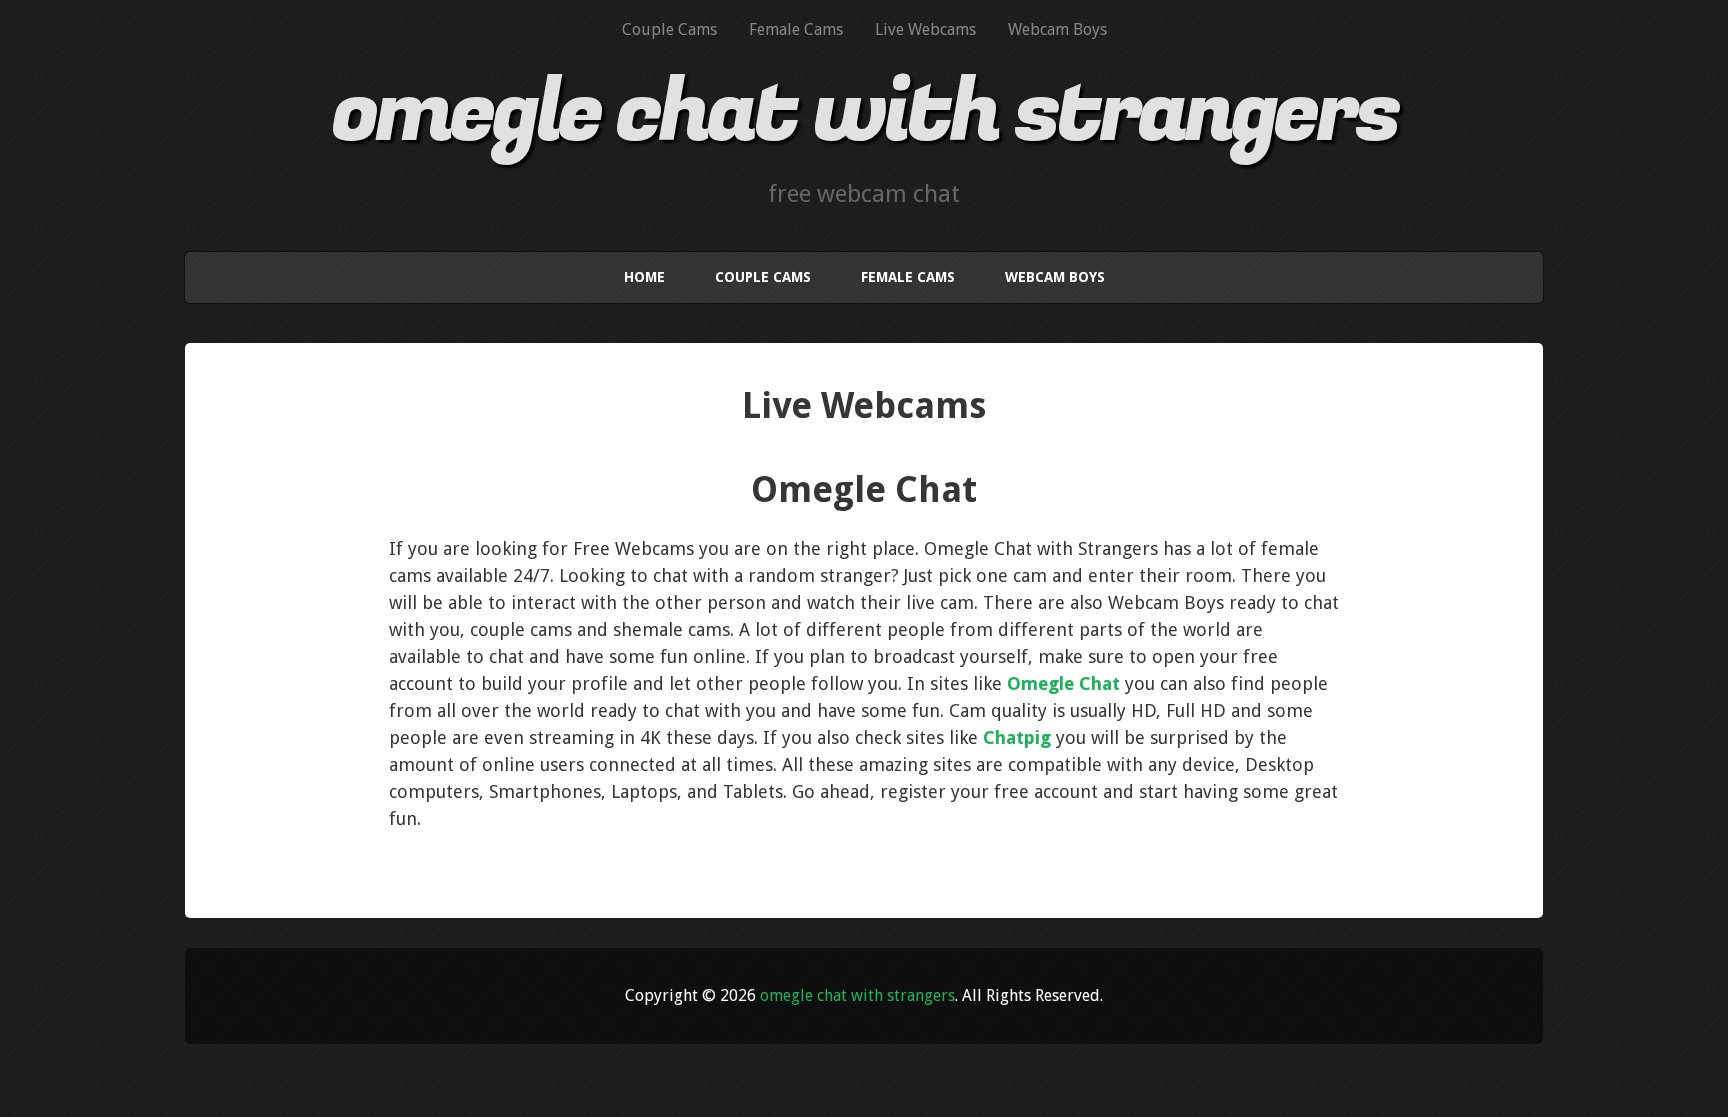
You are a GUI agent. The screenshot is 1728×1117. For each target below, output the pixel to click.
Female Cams (796, 29)
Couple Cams (669, 29)
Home (644, 277)
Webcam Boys (1057, 29)
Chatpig (1017, 737)
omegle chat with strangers (864, 113)
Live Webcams (925, 29)
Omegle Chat (1063, 683)
